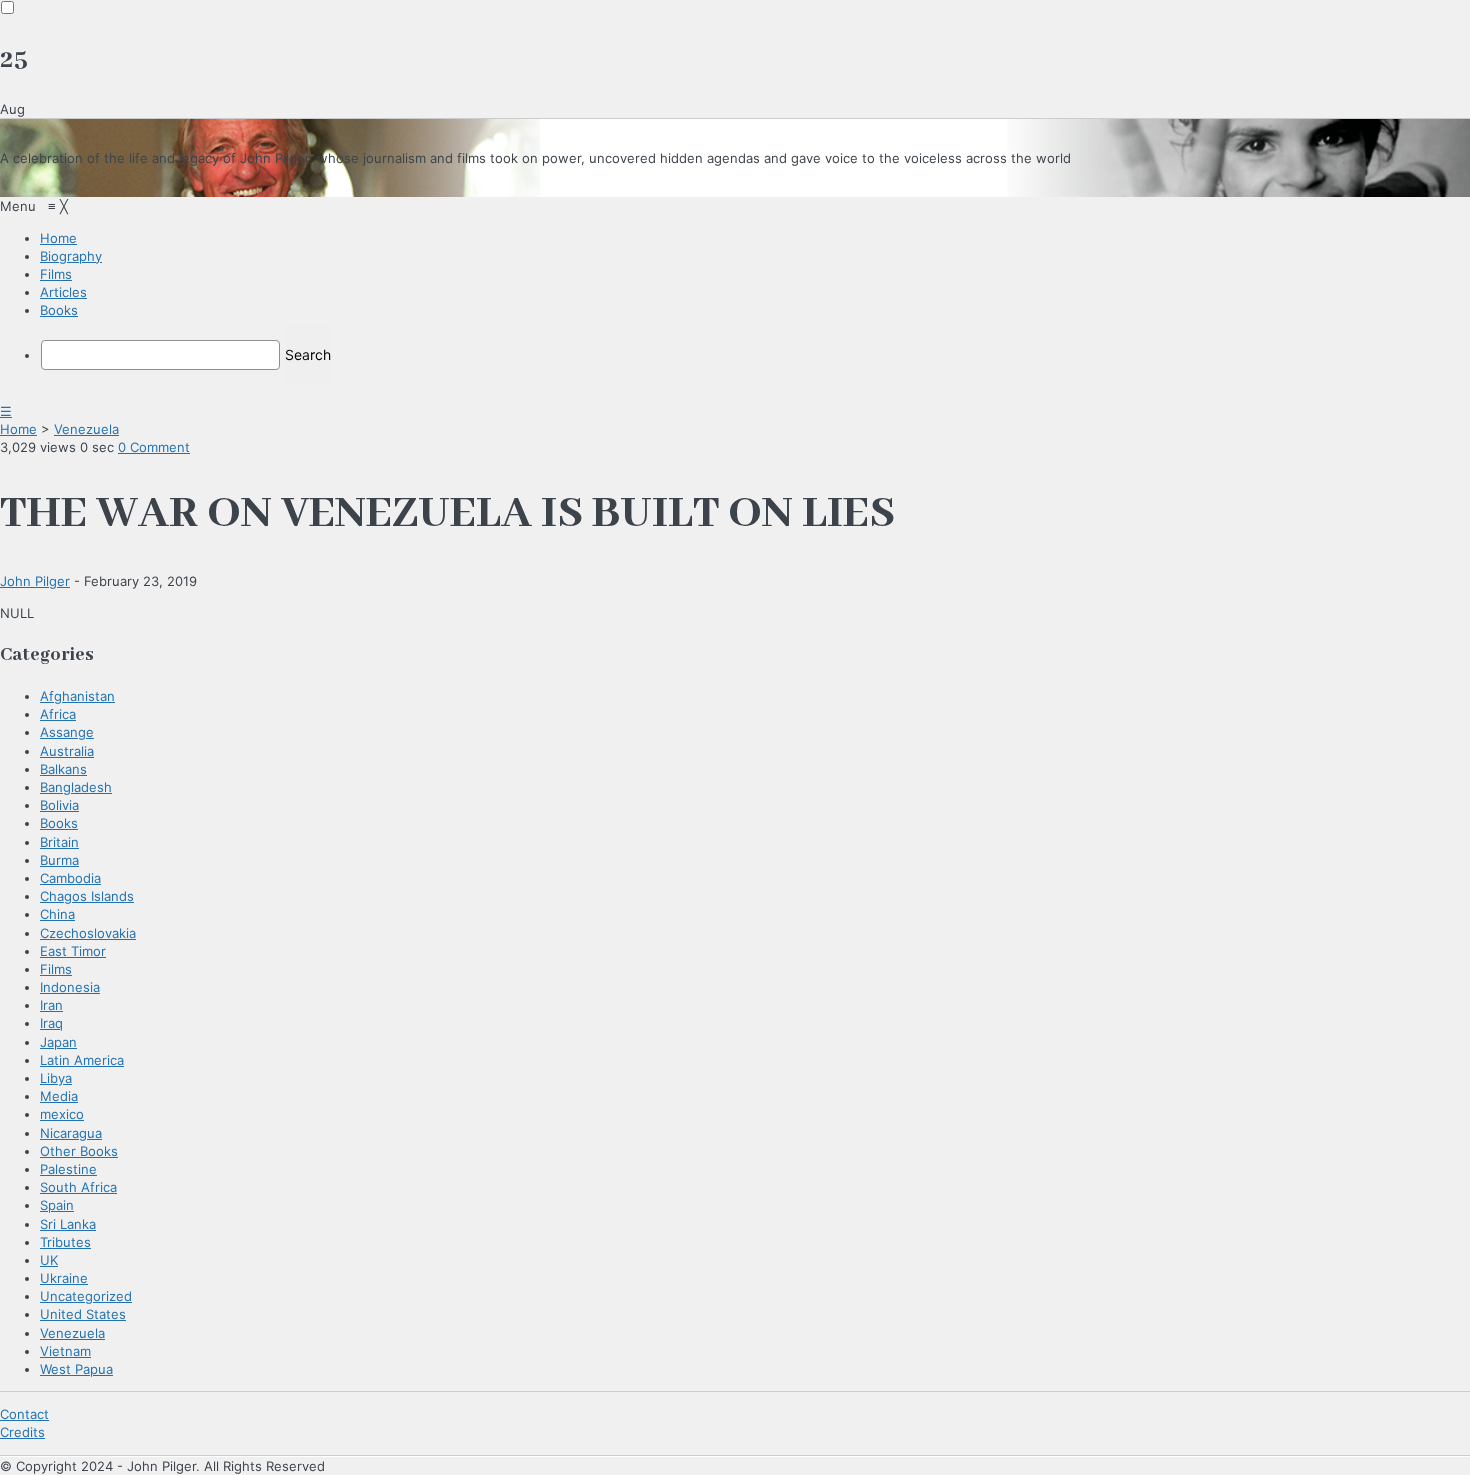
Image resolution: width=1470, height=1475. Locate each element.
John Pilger (35, 581)
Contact (24, 1414)
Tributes (65, 1242)
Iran (51, 1005)
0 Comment (154, 447)
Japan (58, 1042)
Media (59, 1096)
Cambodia (70, 878)
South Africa (78, 1187)
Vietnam (65, 1351)
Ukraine (64, 1278)
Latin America (82, 1060)
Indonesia (70, 987)
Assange (67, 732)
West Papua (76, 1369)
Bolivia (59, 805)
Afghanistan (77, 696)
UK (49, 1260)
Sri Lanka (68, 1224)
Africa (58, 714)
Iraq (51, 1023)
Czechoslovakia (88, 933)
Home (18, 429)
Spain (57, 1205)
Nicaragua (71, 1133)
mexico (62, 1114)
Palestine (68, 1169)
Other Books (79, 1151)
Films (56, 969)
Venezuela (86, 429)
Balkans (63, 769)
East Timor (73, 951)
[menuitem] (58, 238)
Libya (56, 1078)
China (57, 914)
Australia (67, 751)
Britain (59, 842)
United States (83, 1314)
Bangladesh (76, 787)
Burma (59, 860)
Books (59, 823)
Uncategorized (86, 1296)
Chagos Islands (87, 896)
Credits (22, 1432)
